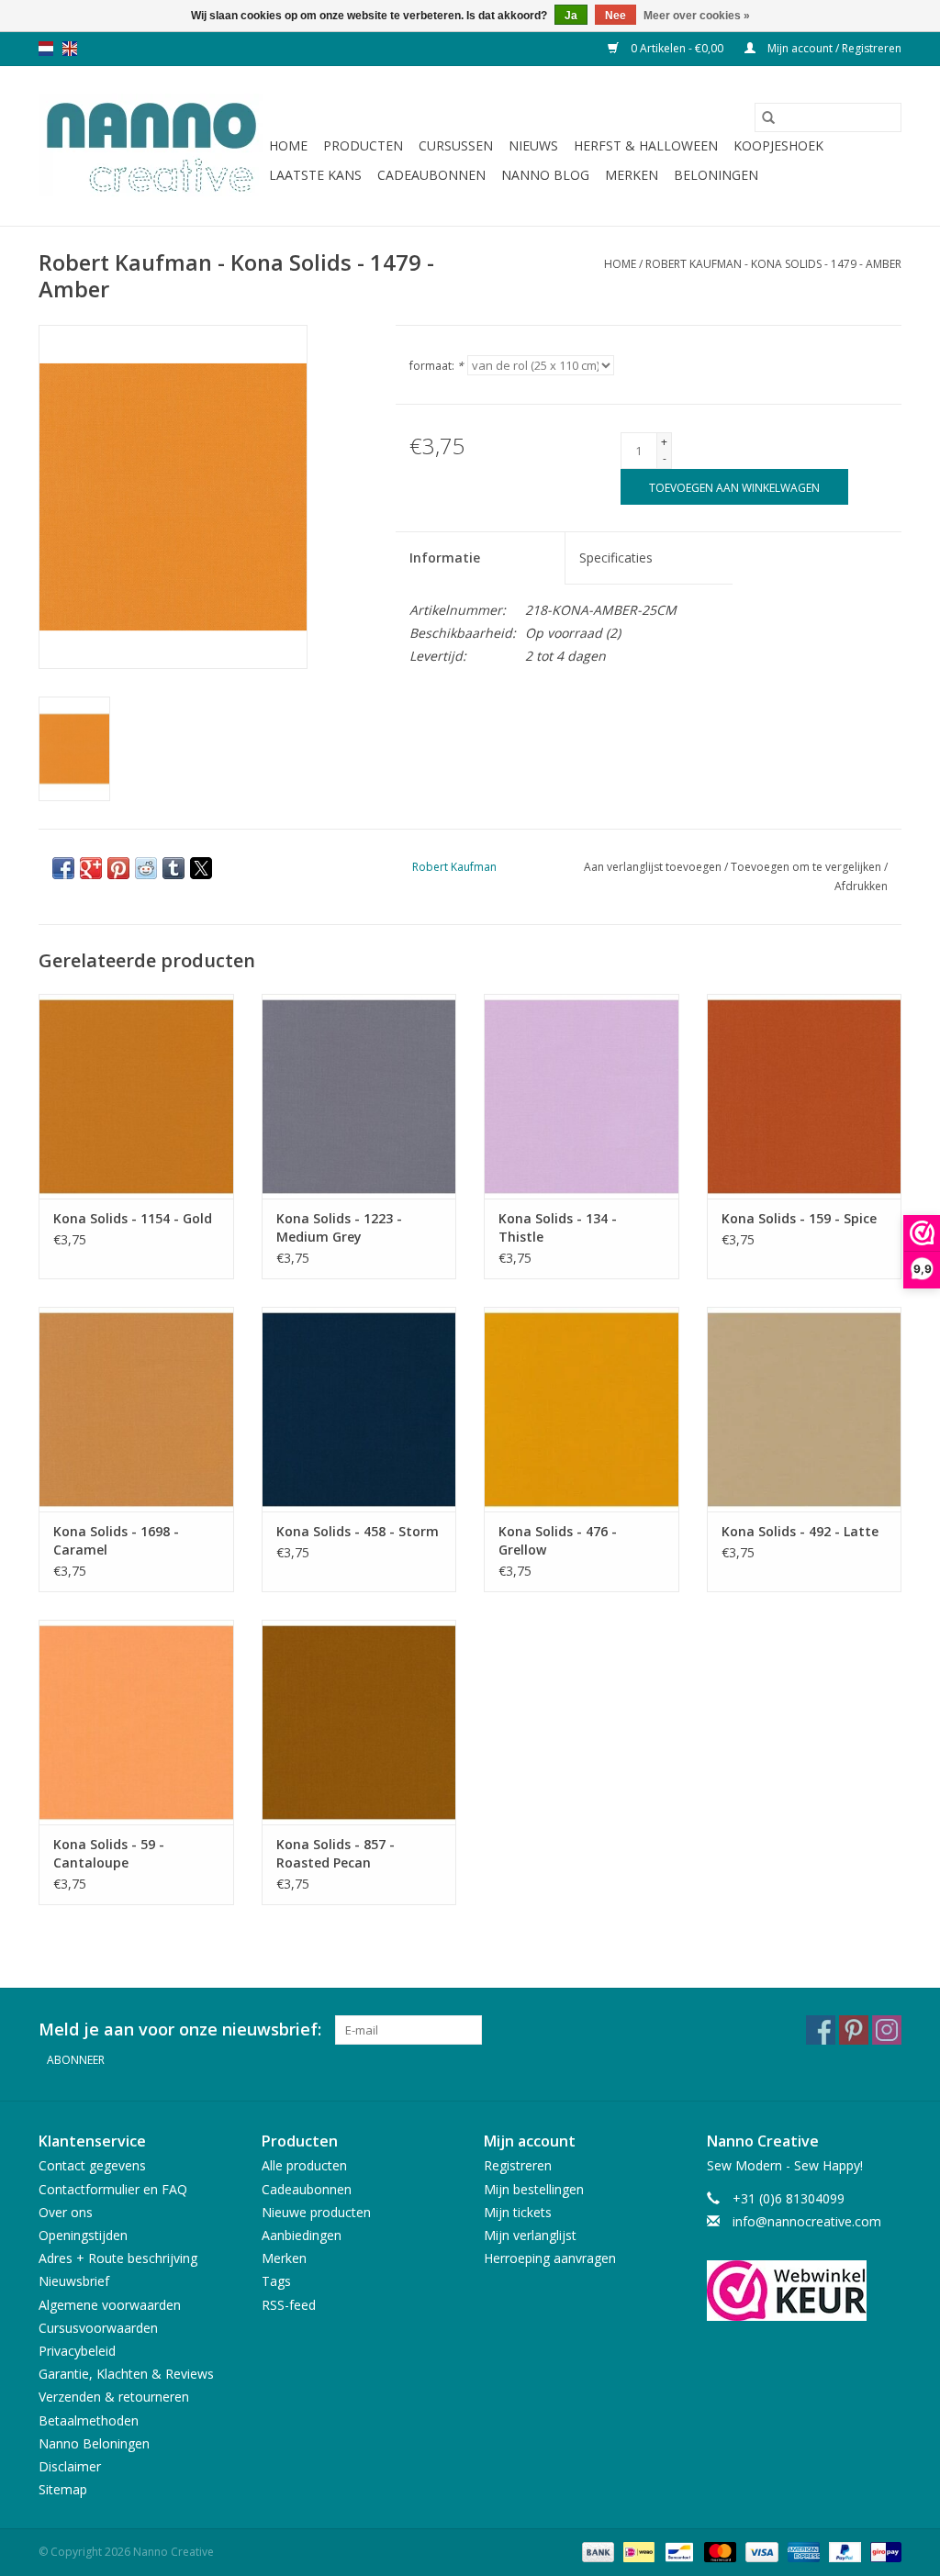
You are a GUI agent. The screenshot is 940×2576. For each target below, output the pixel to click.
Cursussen (456, 145)
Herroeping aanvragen (550, 2258)
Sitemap (63, 2489)
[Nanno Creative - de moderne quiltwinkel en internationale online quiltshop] (151, 146)
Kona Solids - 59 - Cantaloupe (109, 1853)
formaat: (436, 366)
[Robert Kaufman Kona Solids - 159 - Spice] (805, 1096)
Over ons (66, 2212)
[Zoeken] (768, 117)
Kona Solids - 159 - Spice (799, 1218)
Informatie (445, 558)
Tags (276, 2281)
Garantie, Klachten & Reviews (126, 2374)
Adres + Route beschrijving (118, 2258)
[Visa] (760, 2551)
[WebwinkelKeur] (805, 2291)
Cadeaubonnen (431, 175)
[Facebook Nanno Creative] (821, 2030)
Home (288, 145)
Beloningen (716, 175)
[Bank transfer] (596, 2551)
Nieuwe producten (316, 2212)
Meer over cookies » (697, 16)
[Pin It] (118, 868)
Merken (632, 175)
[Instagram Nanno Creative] (887, 2030)
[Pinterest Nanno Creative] (854, 2030)
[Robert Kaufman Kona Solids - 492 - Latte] (805, 1409)
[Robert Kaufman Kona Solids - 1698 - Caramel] (136, 1409)
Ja (571, 16)
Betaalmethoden (89, 2420)
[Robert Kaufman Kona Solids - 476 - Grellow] (582, 1409)
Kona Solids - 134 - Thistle (558, 1227)
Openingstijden (83, 2235)
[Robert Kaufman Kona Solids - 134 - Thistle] (582, 1096)
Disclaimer (70, 2466)
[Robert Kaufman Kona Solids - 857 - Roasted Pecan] (359, 1722)
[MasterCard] (718, 2551)
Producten (363, 145)
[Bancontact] (677, 2551)
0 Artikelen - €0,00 (677, 48)
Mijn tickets (518, 2212)
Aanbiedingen (302, 2235)
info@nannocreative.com (807, 2221)
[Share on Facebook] (63, 868)
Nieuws (533, 145)
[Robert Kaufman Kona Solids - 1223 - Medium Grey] (359, 1096)
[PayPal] (843, 2551)
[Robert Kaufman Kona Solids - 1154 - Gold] (136, 1096)
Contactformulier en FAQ (113, 2189)
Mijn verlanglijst (530, 2235)
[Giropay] (883, 2551)
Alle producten (304, 2165)
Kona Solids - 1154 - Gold (133, 1218)
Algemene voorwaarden (110, 2305)
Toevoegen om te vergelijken (807, 867)
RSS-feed (289, 2305)
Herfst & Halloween (646, 145)
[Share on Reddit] (146, 868)
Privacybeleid (77, 2351)
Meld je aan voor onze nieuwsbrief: (180, 2030)
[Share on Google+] (91, 868)
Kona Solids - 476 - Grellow (558, 1540)
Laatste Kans (315, 175)
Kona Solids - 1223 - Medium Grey (339, 1227)
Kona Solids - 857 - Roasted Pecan (336, 1853)
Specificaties (616, 558)
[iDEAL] (637, 2551)
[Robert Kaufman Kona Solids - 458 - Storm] (359, 1409)
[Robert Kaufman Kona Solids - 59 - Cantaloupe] (136, 1722)
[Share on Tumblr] (173, 868)
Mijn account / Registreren (833, 48)
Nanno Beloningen (94, 2443)
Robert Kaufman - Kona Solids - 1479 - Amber (773, 264)
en (70, 49)
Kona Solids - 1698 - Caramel (116, 1540)
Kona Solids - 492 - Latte (800, 1531)
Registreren (518, 2165)
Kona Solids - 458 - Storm (358, 1531)
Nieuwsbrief (74, 2281)
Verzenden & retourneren (114, 2397)
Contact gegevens (92, 2165)
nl (46, 49)
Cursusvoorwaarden (98, 2328)
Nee (615, 16)
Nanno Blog (545, 175)
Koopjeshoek (778, 145)
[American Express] (802, 2551)
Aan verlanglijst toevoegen (654, 867)
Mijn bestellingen (534, 2189)
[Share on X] (201, 868)
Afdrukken (861, 886)
